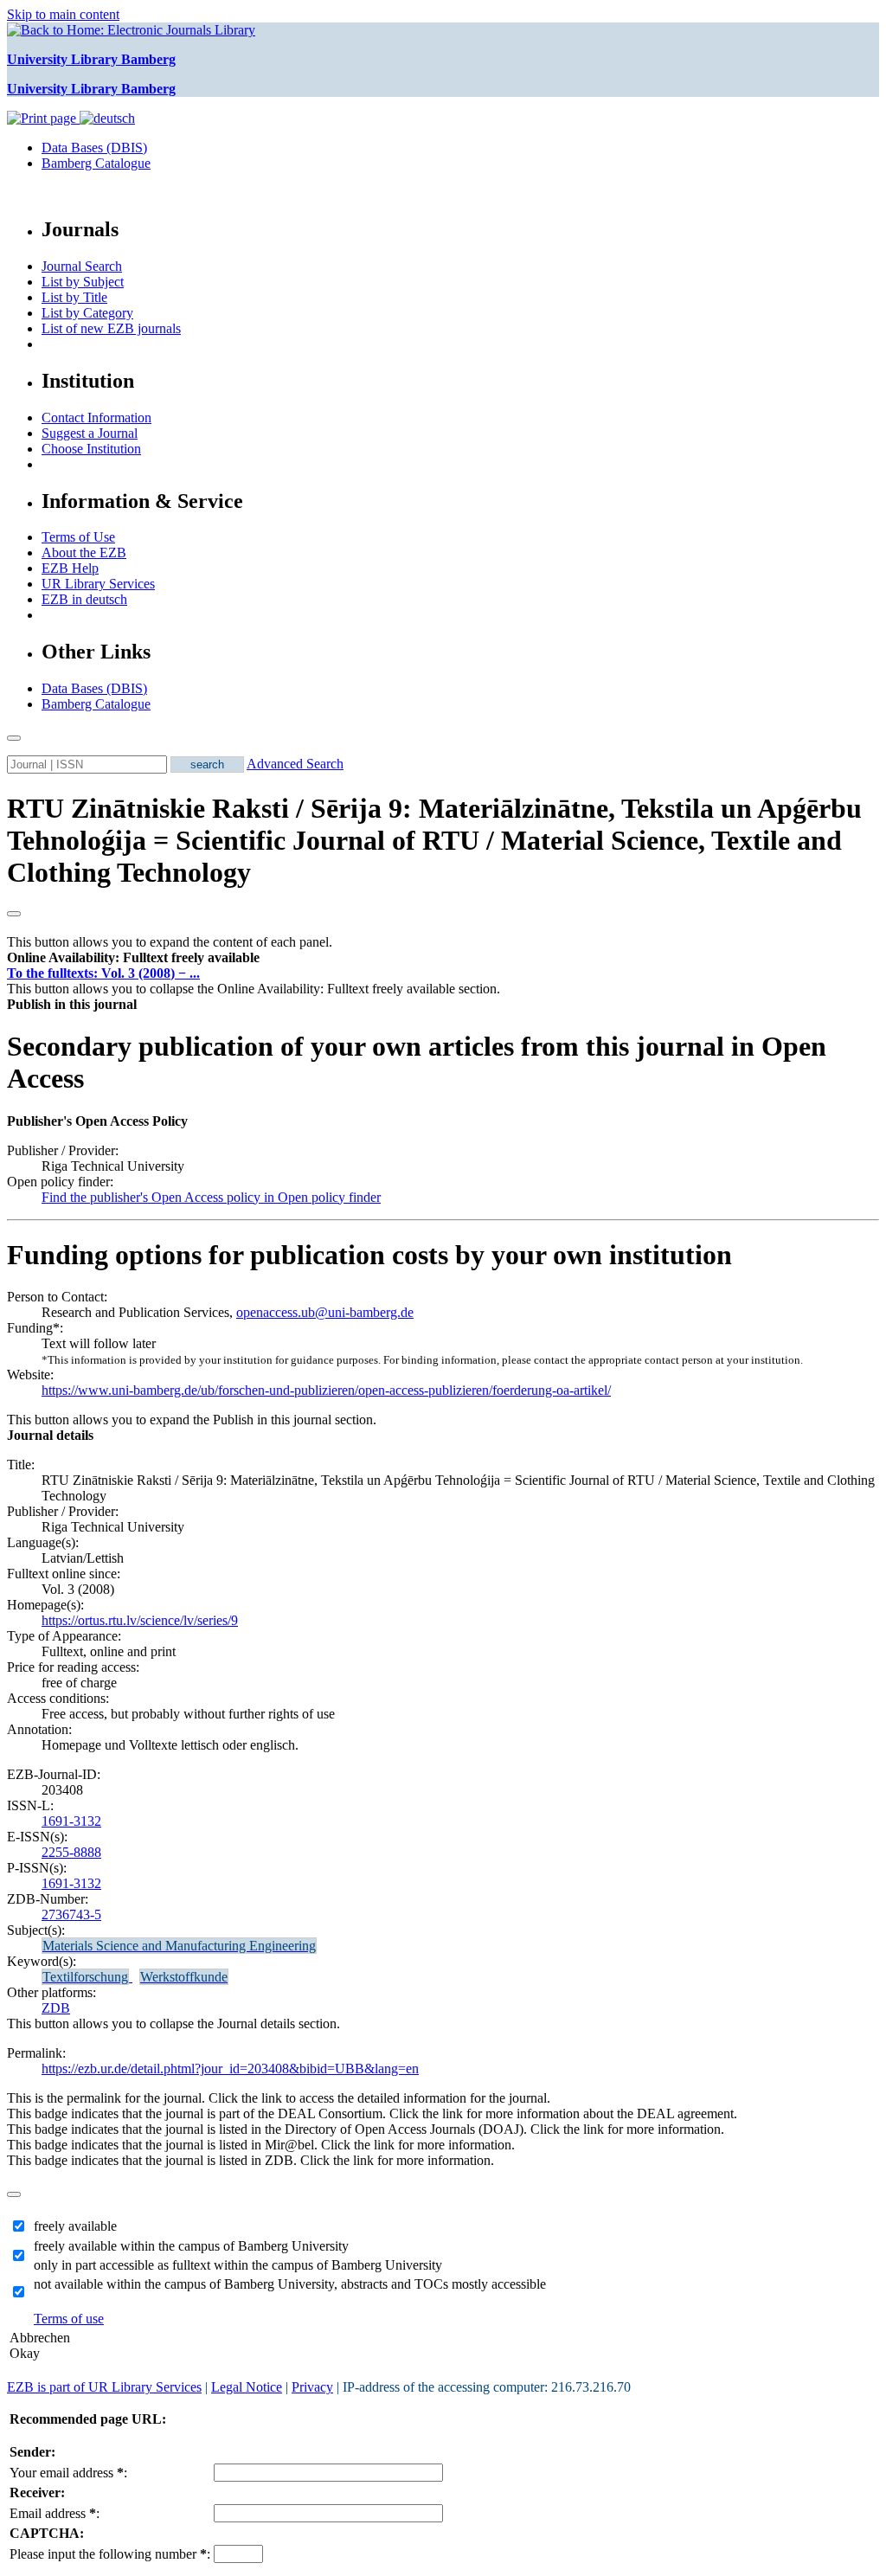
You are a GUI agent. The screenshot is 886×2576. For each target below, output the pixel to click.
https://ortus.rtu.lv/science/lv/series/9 (140, 1620)
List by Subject (83, 282)
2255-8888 (71, 1852)
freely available (75, 2226)
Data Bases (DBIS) (94, 148)
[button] (133, 957)
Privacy (312, 2387)
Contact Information (96, 418)
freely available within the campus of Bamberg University (191, 2246)
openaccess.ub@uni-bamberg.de (325, 1312)
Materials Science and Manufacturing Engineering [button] (179, 1946)
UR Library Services (98, 584)
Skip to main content (63, 14)
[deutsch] (107, 118)
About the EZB (84, 552)
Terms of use (69, 2319)
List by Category (87, 313)
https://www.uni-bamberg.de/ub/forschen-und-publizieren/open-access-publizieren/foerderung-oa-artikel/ (326, 1390)
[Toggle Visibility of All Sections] (14, 914)
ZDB (56, 2008)
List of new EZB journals (111, 328)
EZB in (84, 599)
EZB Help (70, 568)
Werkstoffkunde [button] (184, 1977)
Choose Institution (91, 449)
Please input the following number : (110, 2554)
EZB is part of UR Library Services (104, 2387)
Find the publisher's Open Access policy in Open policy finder (211, 1197)
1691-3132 (71, 1821)
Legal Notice (247, 2387)
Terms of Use (78, 537)
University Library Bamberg (91, 59)
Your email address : (68, 2473)
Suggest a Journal (90, 433)
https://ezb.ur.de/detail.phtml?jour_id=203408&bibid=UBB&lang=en (230, 2069)
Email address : (55, 2513)
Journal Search (82, 266)
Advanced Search (295, 764)
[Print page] (43, 118)
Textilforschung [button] (85, 1977)
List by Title (74, 297)
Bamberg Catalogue (96, 163)
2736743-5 (71, 1914)
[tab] (443, 958)
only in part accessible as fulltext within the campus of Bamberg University (238, 2265)
